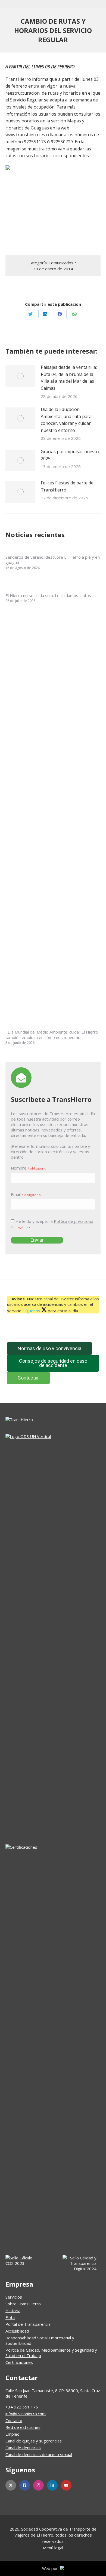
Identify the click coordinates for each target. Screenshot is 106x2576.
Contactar (28, 1378)
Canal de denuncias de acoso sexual (39, 2454)
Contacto (14, 2420)
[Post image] (20, 376)
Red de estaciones (23, 2427)
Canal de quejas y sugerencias (34, 2441)
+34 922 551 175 (22, 2407)
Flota (10, 2317)
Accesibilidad (17, 2331)
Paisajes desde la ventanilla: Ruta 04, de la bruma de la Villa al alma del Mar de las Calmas (69, 378)
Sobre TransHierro (23, 2304)
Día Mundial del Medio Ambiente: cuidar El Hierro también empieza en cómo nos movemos (52, 1035)
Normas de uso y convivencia (49, 1348)
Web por (51, 2569)
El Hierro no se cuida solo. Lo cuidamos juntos (48, 595)
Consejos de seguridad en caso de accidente (53, 1363)
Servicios (14, 2297)
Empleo (13, 2434)
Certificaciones (19, 2362)
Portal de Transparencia (28, 2324)
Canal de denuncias (23, 2448)
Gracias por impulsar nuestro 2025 (71, 455)
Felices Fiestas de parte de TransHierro (67, 486)
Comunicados (61, 263)
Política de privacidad (74, 1221)
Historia (13, 2311)
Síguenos (32, 1311)
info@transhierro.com (26, 2414)
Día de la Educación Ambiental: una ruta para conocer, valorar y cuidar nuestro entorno (66, 420)
